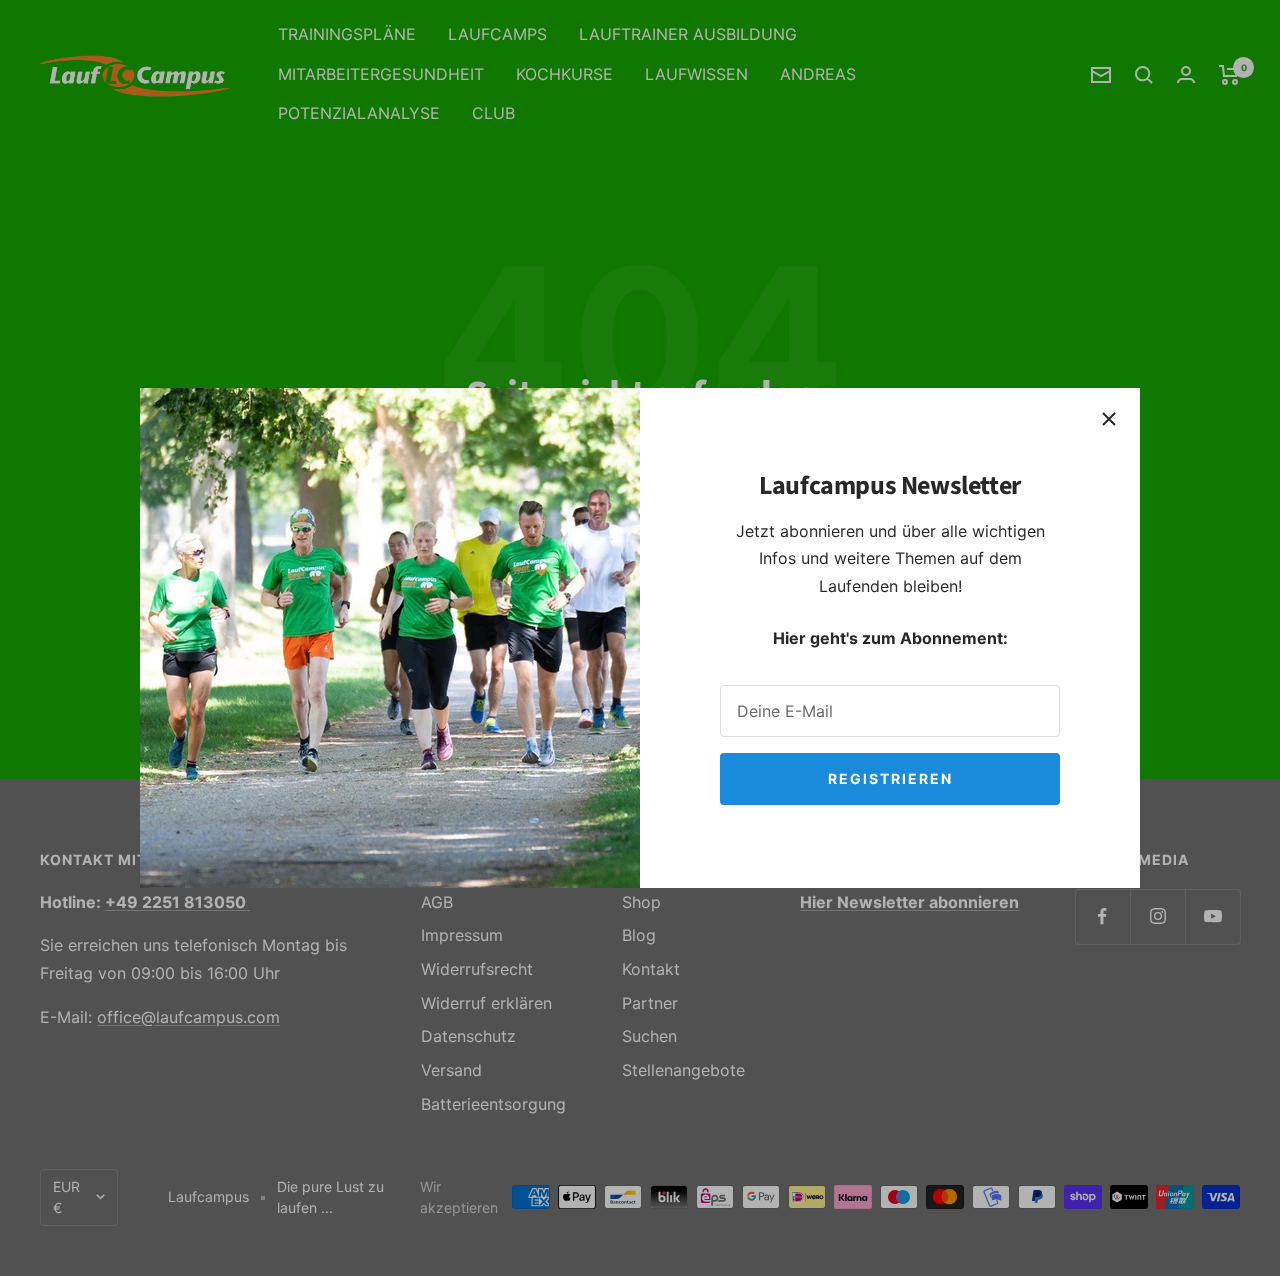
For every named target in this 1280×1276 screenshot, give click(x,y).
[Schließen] (1109, 419)
